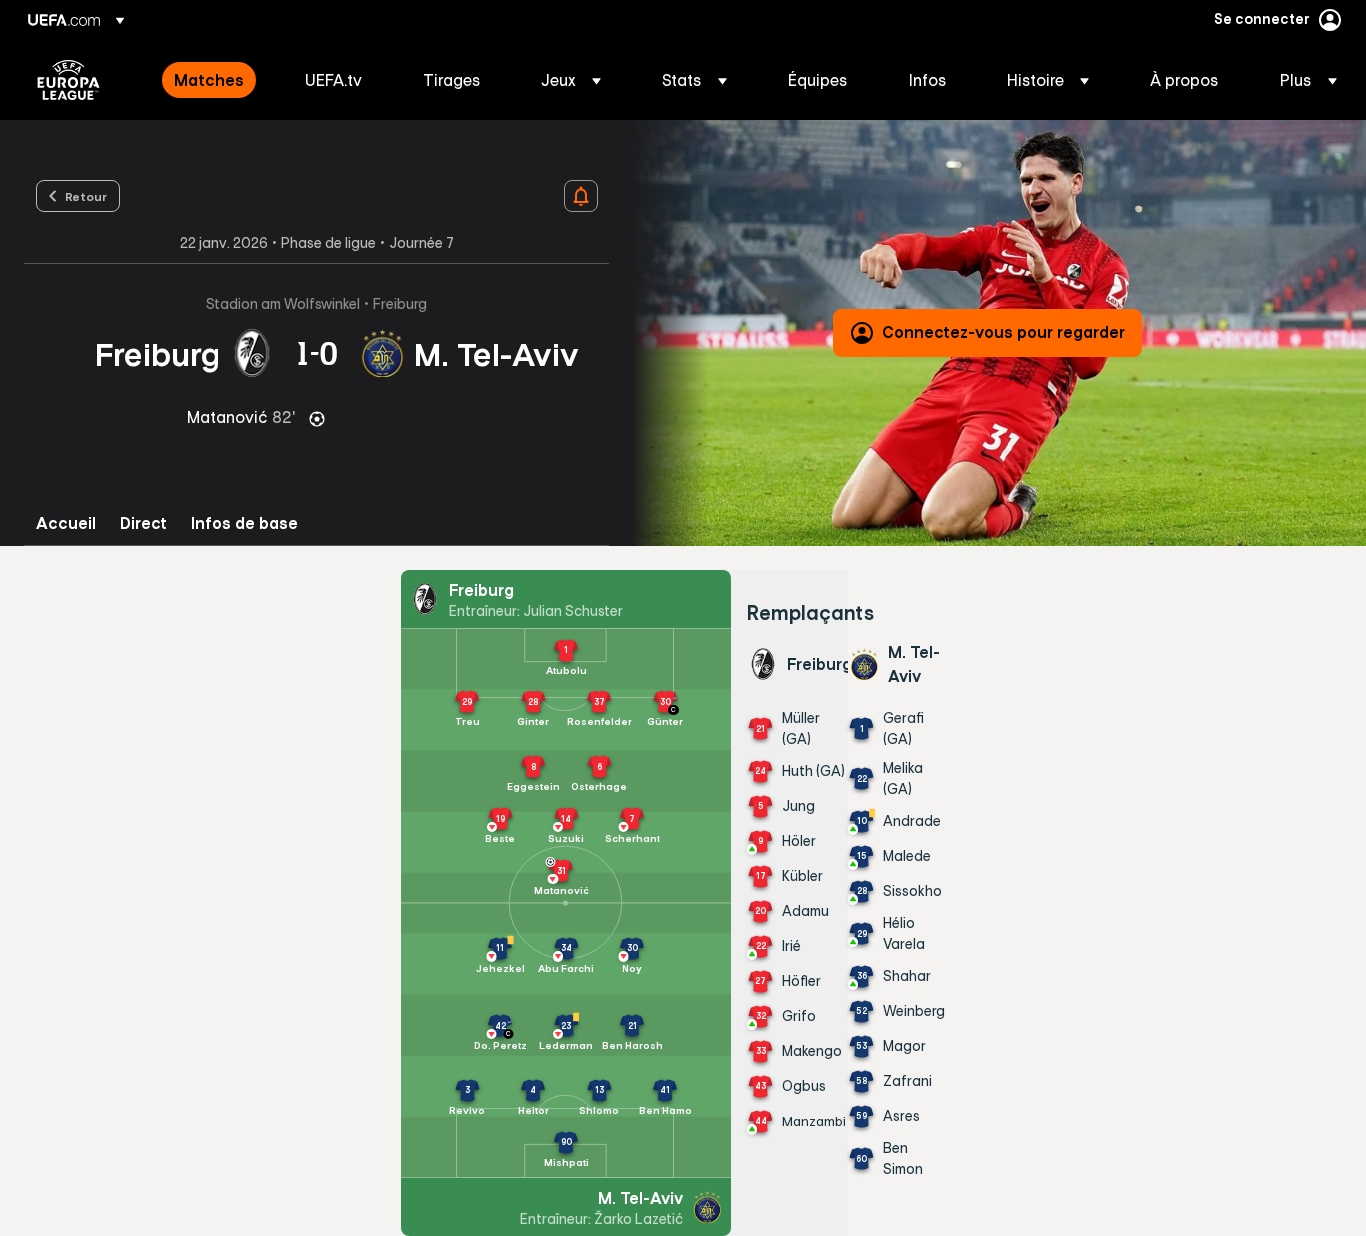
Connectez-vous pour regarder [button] (1003, 332)
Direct (143, 523)
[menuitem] (214, 80)
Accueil (66, 523)
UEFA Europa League (68, 80)
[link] (209, 80)
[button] (571, 80)
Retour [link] (86, 196)
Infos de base (244, 523)
